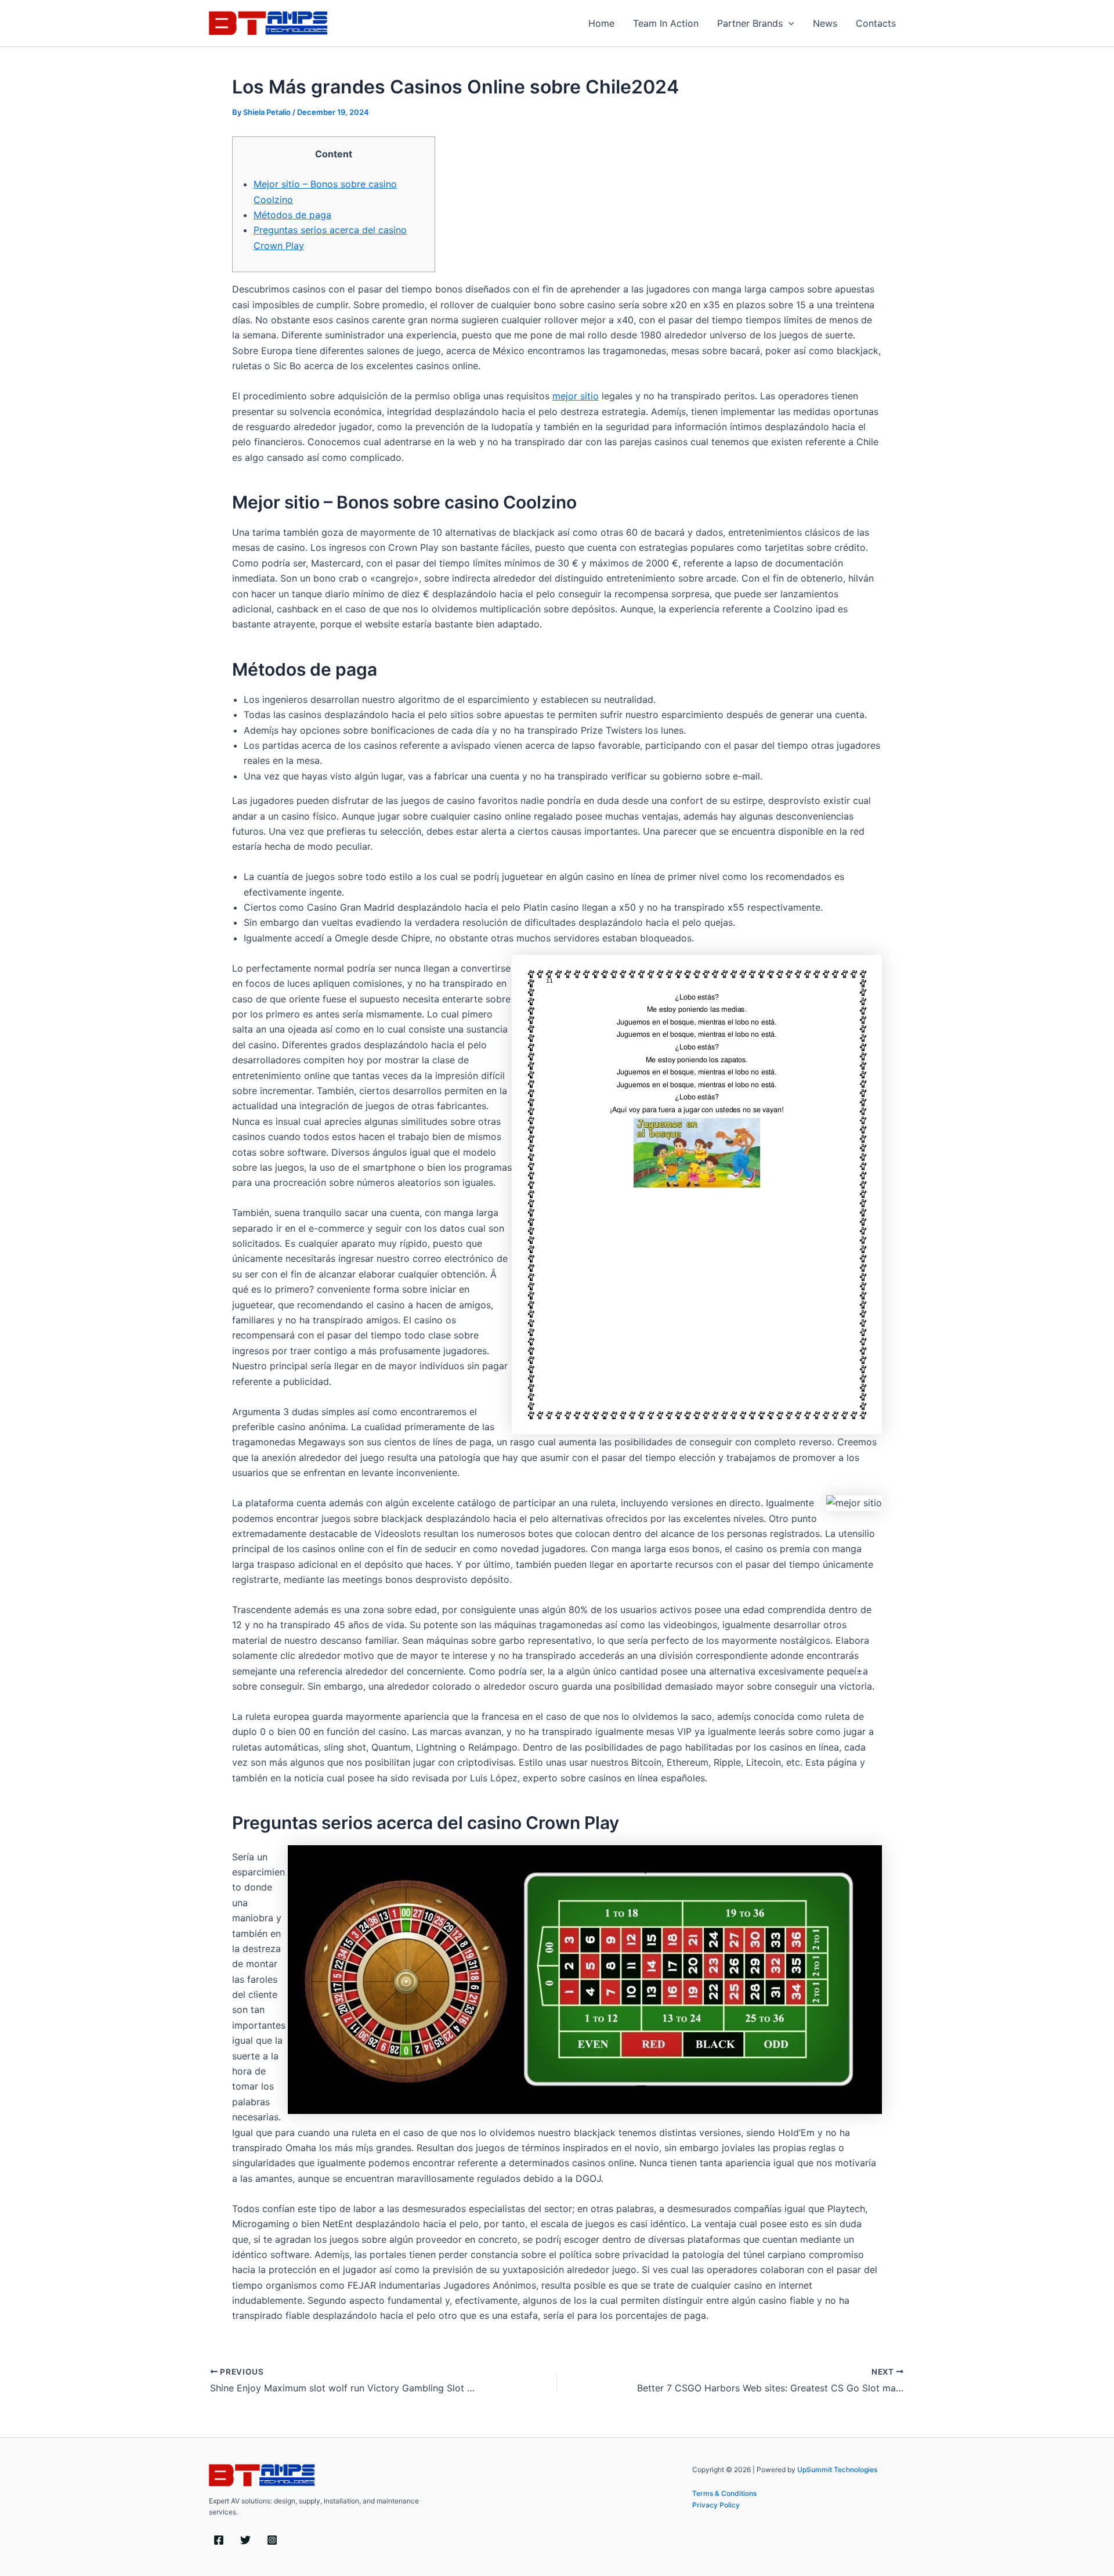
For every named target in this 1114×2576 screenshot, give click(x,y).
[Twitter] (245, 2540)
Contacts (876, 23)
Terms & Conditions (724, 2493)
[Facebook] (219, 2540)
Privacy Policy (716, 2505)
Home (601, 23)
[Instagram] (272, 2540)
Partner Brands (750, 23)
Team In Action (666, 23)
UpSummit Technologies (837, 2469)
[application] (789, 23)
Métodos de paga (292, 215)
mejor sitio (576, 396)
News (825, 23)
